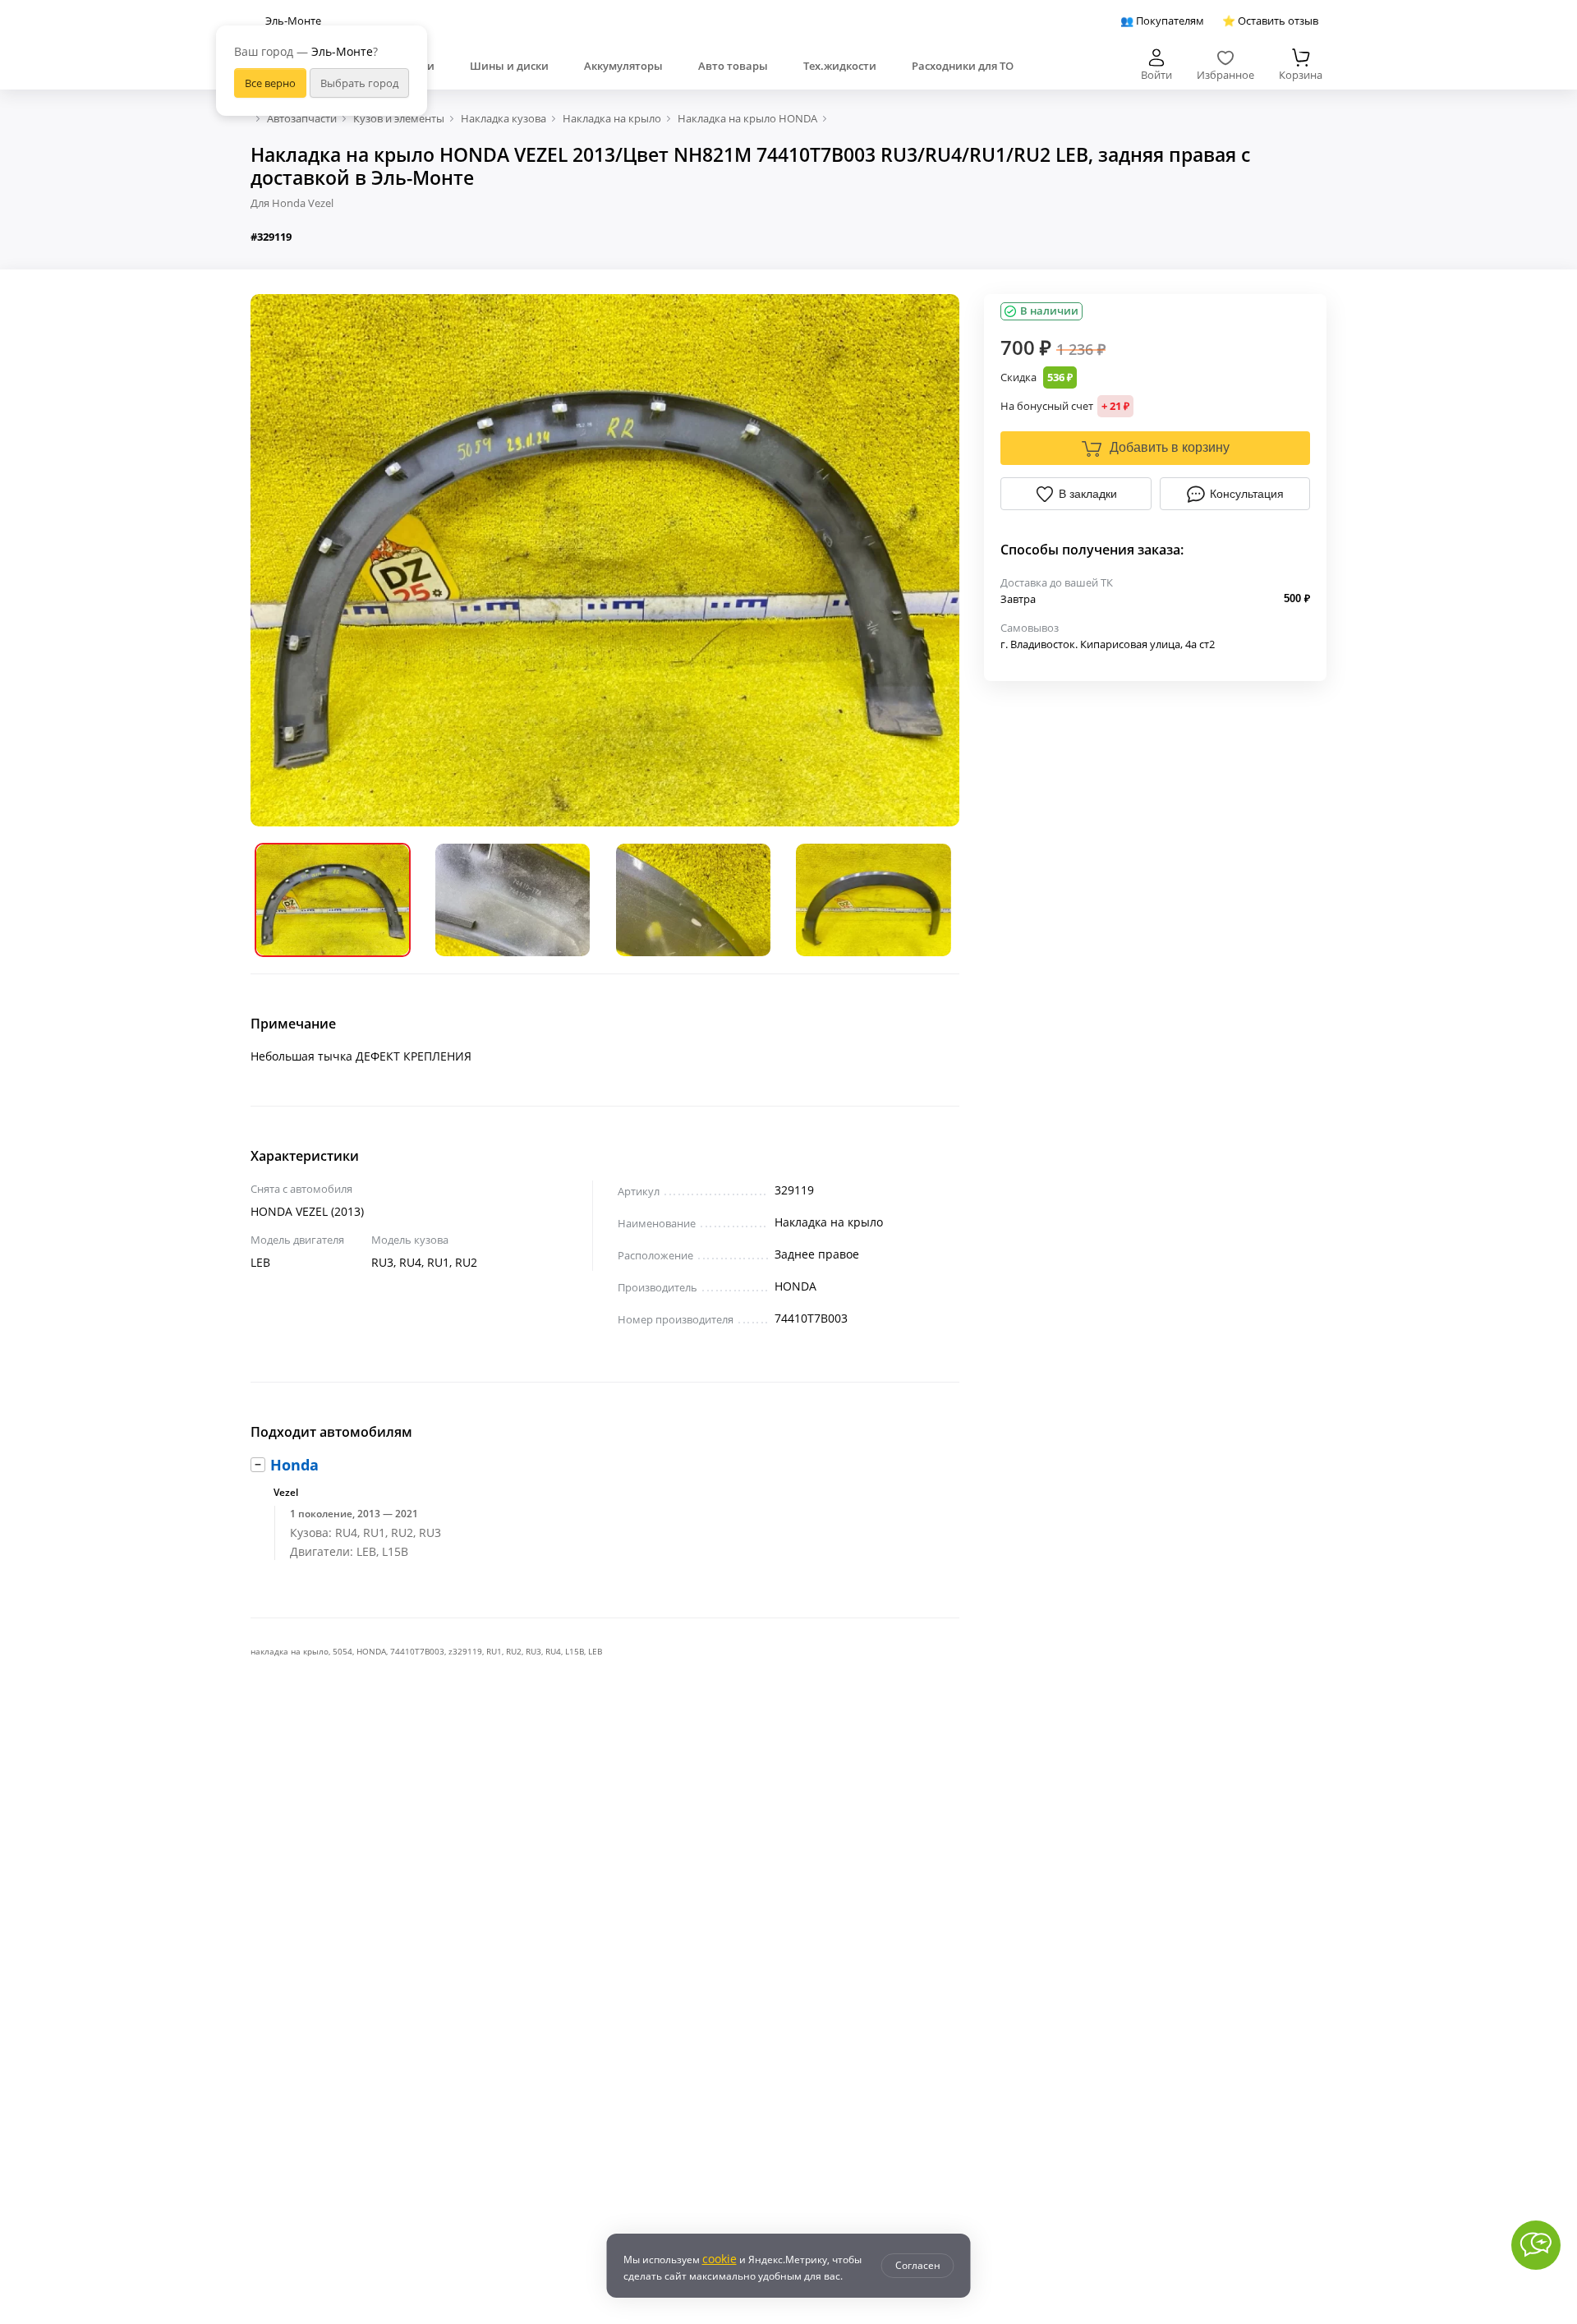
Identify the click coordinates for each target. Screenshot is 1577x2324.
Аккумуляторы (623, 66)
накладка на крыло (290, 1651)
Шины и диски (509, 66)
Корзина (1301, 75)
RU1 (494, 1651)
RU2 (514, 1651)
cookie (720, 2259)
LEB (595, 1651)
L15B (575, 1651)
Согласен (918, 2265)
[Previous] (275, 560)
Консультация (1247, 494)
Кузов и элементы (399, 118)
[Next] (935, 560)
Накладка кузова (503, 118)
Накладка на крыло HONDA (747, 118)
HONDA (371, 1651)
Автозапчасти (302, 118)
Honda (294, 1465)
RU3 (533, 1651)
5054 (343, 1651)
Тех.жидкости (840, 66)
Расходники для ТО (963, 66)
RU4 (553, 1651)
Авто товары (733, 66)
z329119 (465, 1651)
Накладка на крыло (612, 118)
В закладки (1088, 494)
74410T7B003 (417, 1651)
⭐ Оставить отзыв (1270, 21)
